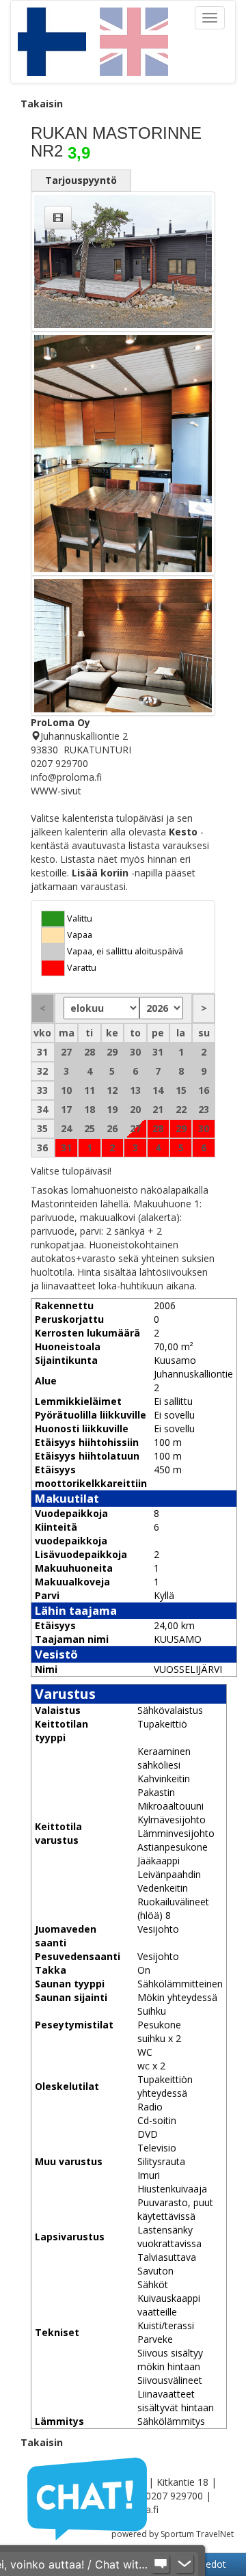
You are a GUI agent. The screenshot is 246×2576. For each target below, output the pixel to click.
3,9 (79, 153)
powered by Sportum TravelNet (173, 2534)
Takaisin (42, 104)
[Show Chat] (161, 2564)
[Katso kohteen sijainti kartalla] (36, 736)
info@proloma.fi (66, 777)
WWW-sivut (56, 791)
